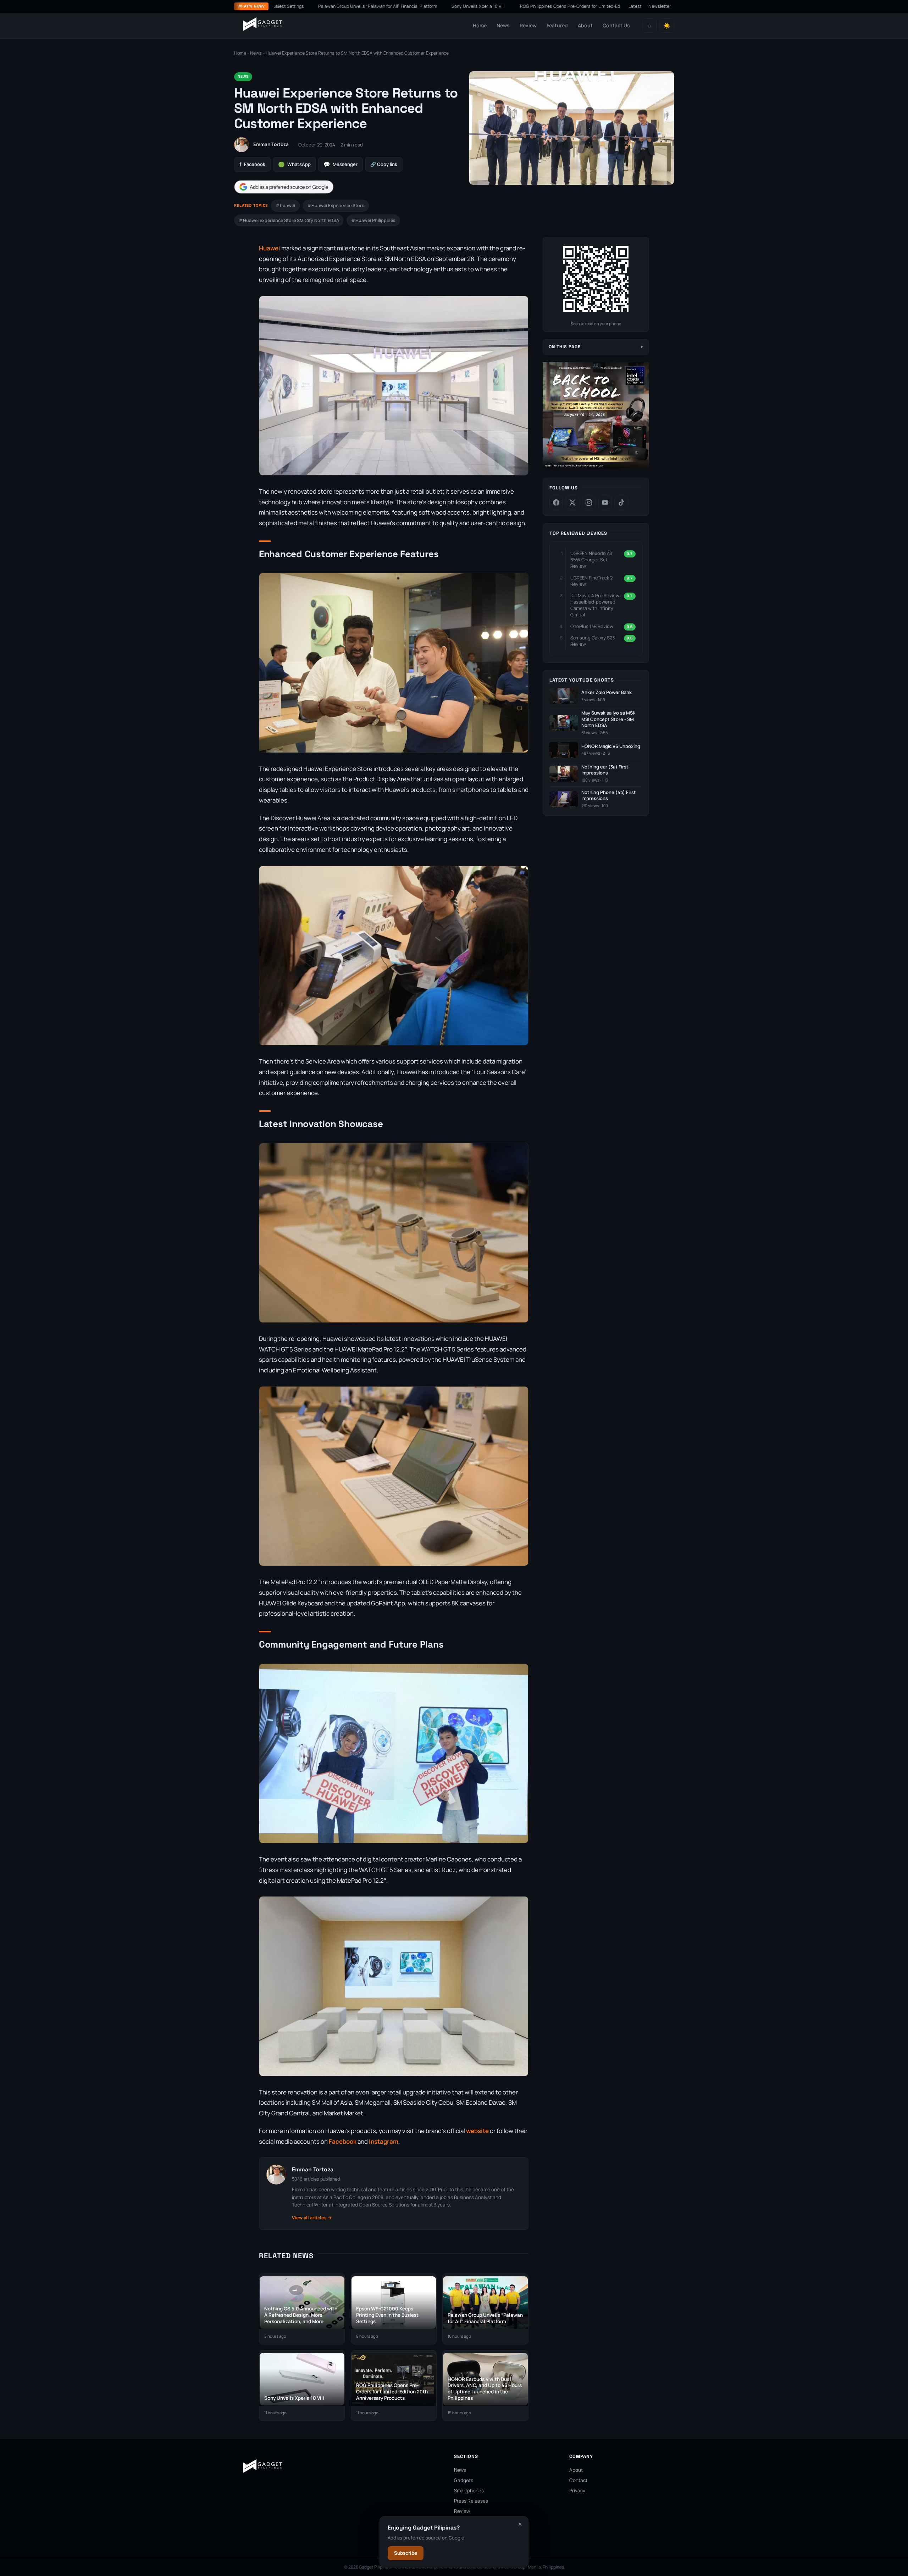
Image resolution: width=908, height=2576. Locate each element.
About (585, 25)
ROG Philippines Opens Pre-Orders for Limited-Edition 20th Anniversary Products (488, 6)
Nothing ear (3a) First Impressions (605, 770)
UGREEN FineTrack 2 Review (591, 581)
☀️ (667, 26)
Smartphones (469, 2491)
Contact (578, 2480)
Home (480, 25)
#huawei (285, 206)
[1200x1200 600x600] (596, 467)
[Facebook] (556, 503)
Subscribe (406, 2553)
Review (528, 25)
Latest (635, 6)
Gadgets (464, 2480)
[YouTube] (605, 503)
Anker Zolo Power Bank (607, 692)
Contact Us (616, 25)
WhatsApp (294, 164)
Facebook (252, 164)
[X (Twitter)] (572, 503)
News (503, 25)
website (477, 2131)
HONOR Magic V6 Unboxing (611, 746)
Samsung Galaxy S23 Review (593, 641)
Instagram (384, 2141)
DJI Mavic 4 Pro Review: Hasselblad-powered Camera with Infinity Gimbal (596, 605)
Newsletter (660, 6)
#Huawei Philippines (373, 220)
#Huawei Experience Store (336, 206)
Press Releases (471, 2501)
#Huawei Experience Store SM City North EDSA (289, 220)
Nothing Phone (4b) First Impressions (609, 796)
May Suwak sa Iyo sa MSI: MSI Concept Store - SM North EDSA (608, 719)
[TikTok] (621, 503)
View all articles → (312, 2218)
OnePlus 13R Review (592, 626)
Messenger (340, 164)
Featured (557, 25)
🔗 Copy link (384, 164)
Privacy (577, 2491)
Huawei (270, 248)
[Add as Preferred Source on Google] (284, 187)
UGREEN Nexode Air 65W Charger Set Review (591, 560)
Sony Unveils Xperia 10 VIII (364, 6)
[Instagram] (589, 503)
